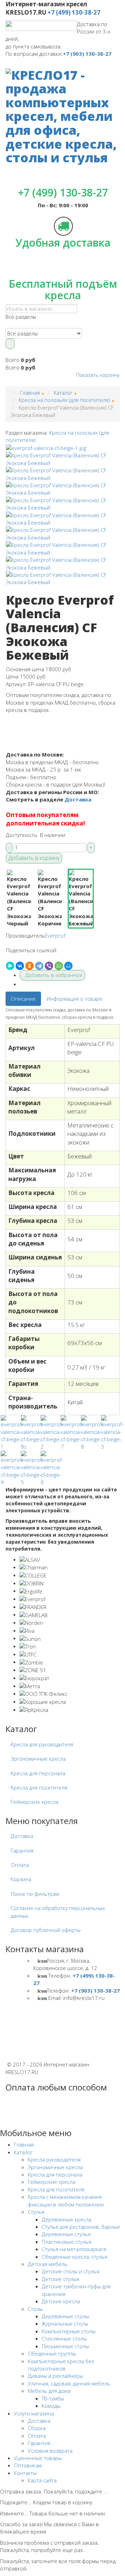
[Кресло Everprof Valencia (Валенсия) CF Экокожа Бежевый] (46, 448)
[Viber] (49, 966)
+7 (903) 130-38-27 (87, 54)
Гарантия (22, 1850)
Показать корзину (98, 375)
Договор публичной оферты (46, 1930)
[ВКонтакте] (20, 966)
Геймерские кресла (35, 1802)
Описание (23, 999)
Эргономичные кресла (38, 1759)
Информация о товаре (75, 999)
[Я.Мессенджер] (10, 966)
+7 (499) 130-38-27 (74, 12)
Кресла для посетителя (39, 1787)
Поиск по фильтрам (35, 1894)
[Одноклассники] (30, 966)
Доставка (78, 799)
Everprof (55, 936)
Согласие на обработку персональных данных (58, 1912)
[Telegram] (39, 966)
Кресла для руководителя (42, 1744)
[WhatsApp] (59, 966)
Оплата (20, 1865)
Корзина (21, 1879)
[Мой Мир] (68, 966)
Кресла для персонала (38, 1773)
